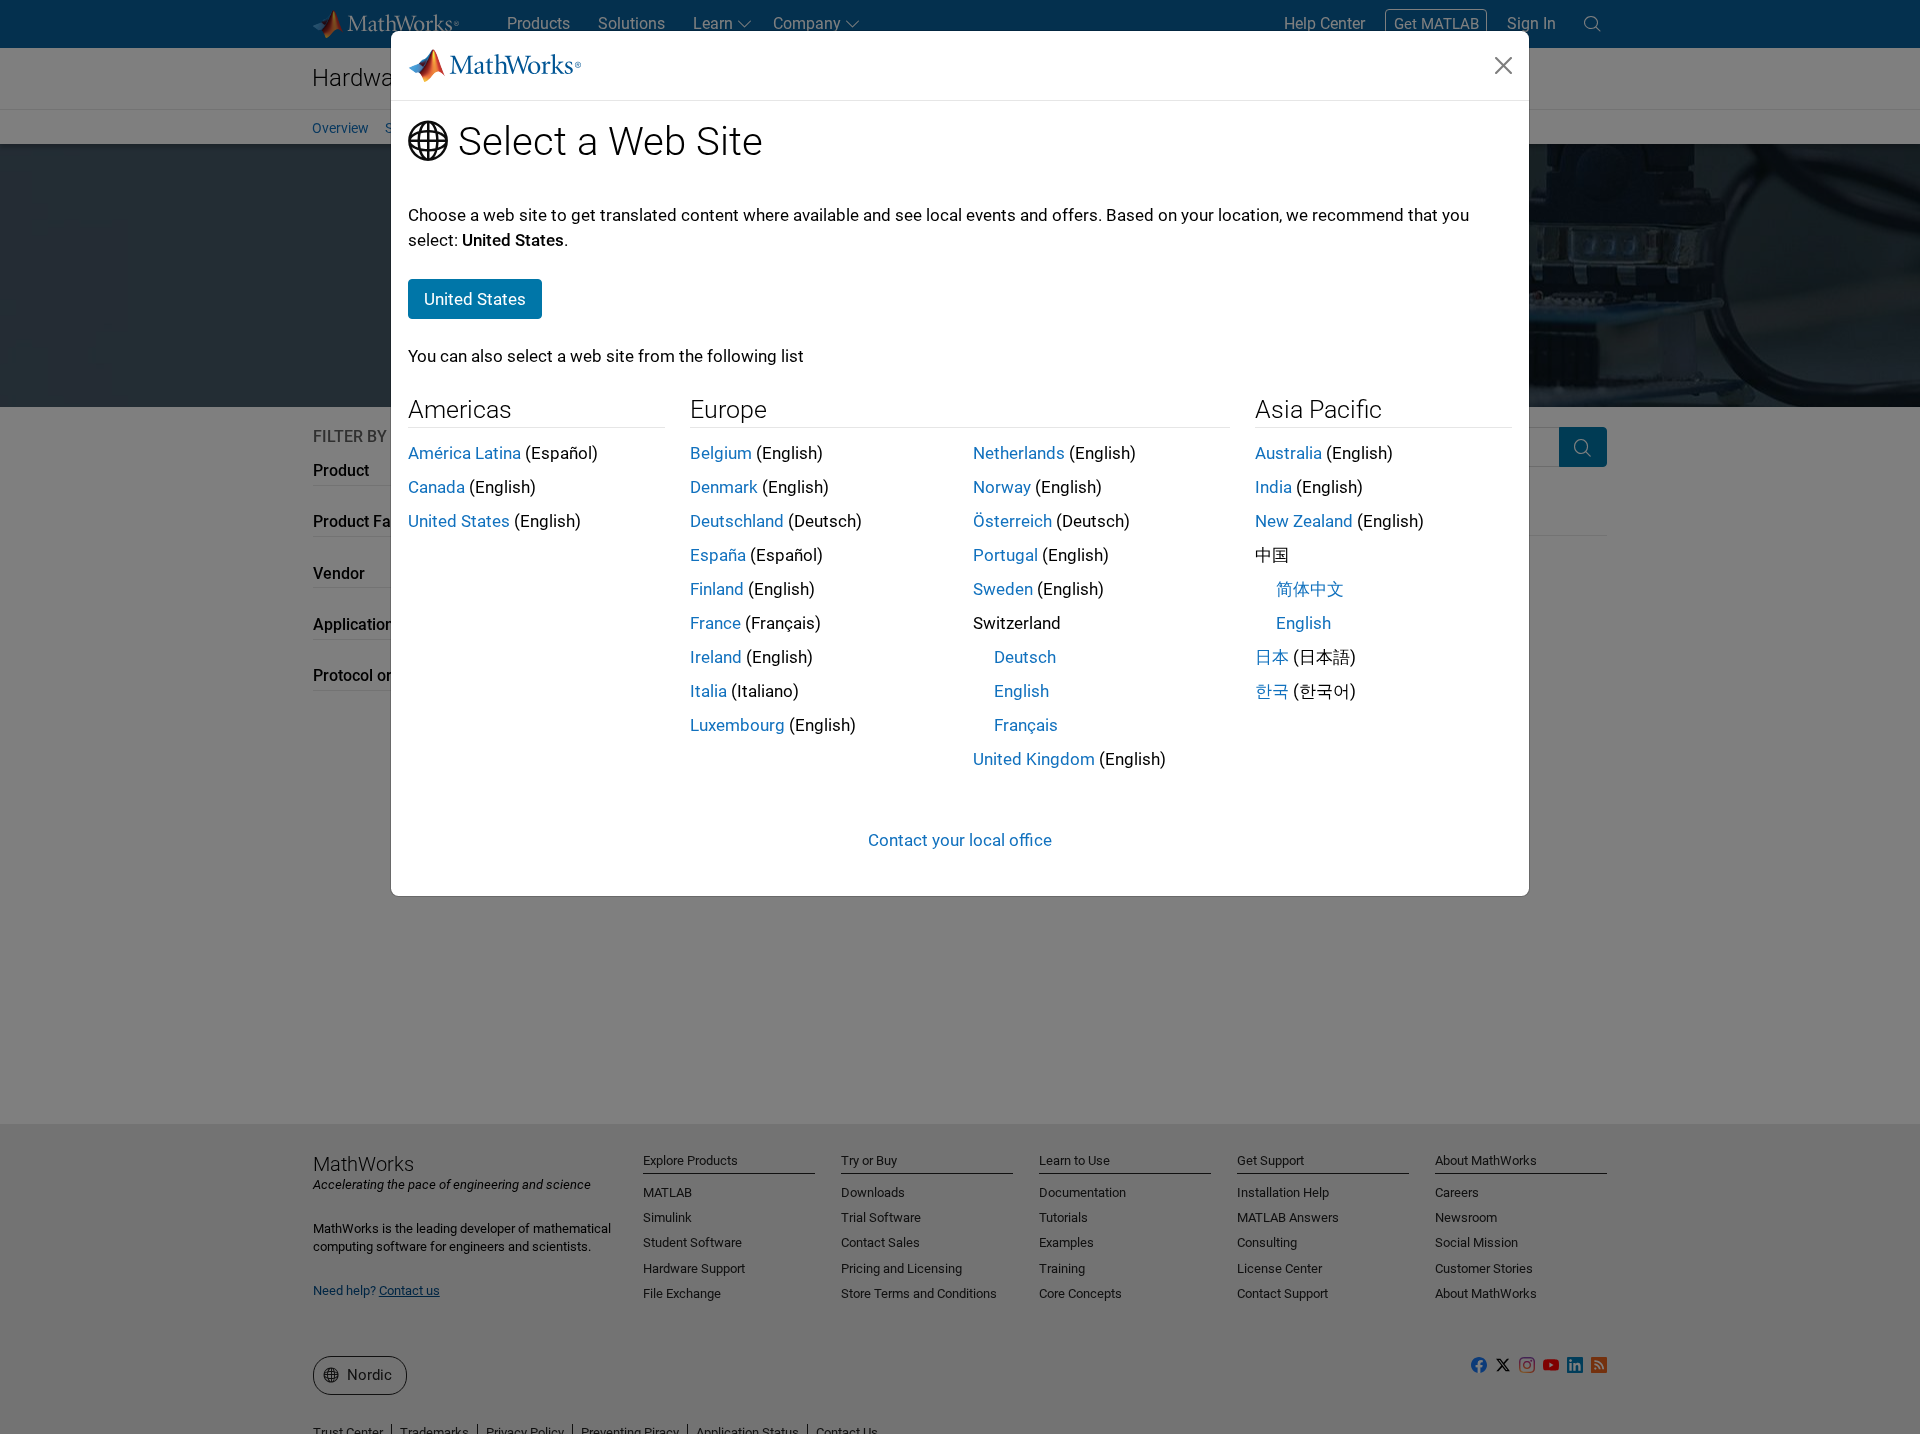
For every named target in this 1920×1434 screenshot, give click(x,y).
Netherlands (1019, 453)
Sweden (1003, 589)
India (1273, 487)
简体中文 (1310, 589)
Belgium (721, 453)
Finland (717, 589)
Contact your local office (960, 840)
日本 (1272, 657)
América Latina (464, 453)
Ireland (716, 657)
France (715, 623)
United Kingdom (1034, 759)
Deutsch (1025, 657)
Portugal (1005, 555)
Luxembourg (737, 725)
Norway (1002, 487)
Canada (436, 487)
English (1021, 691)
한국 (1272, 691)
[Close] (1504, 65)
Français (1026, 725)
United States (459, 521)
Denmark (724, 487)
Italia (708, 691)
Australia (1288, 453)
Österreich (1012, 521)
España (718, 555)
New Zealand (1304, 521)
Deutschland (737, 521)
